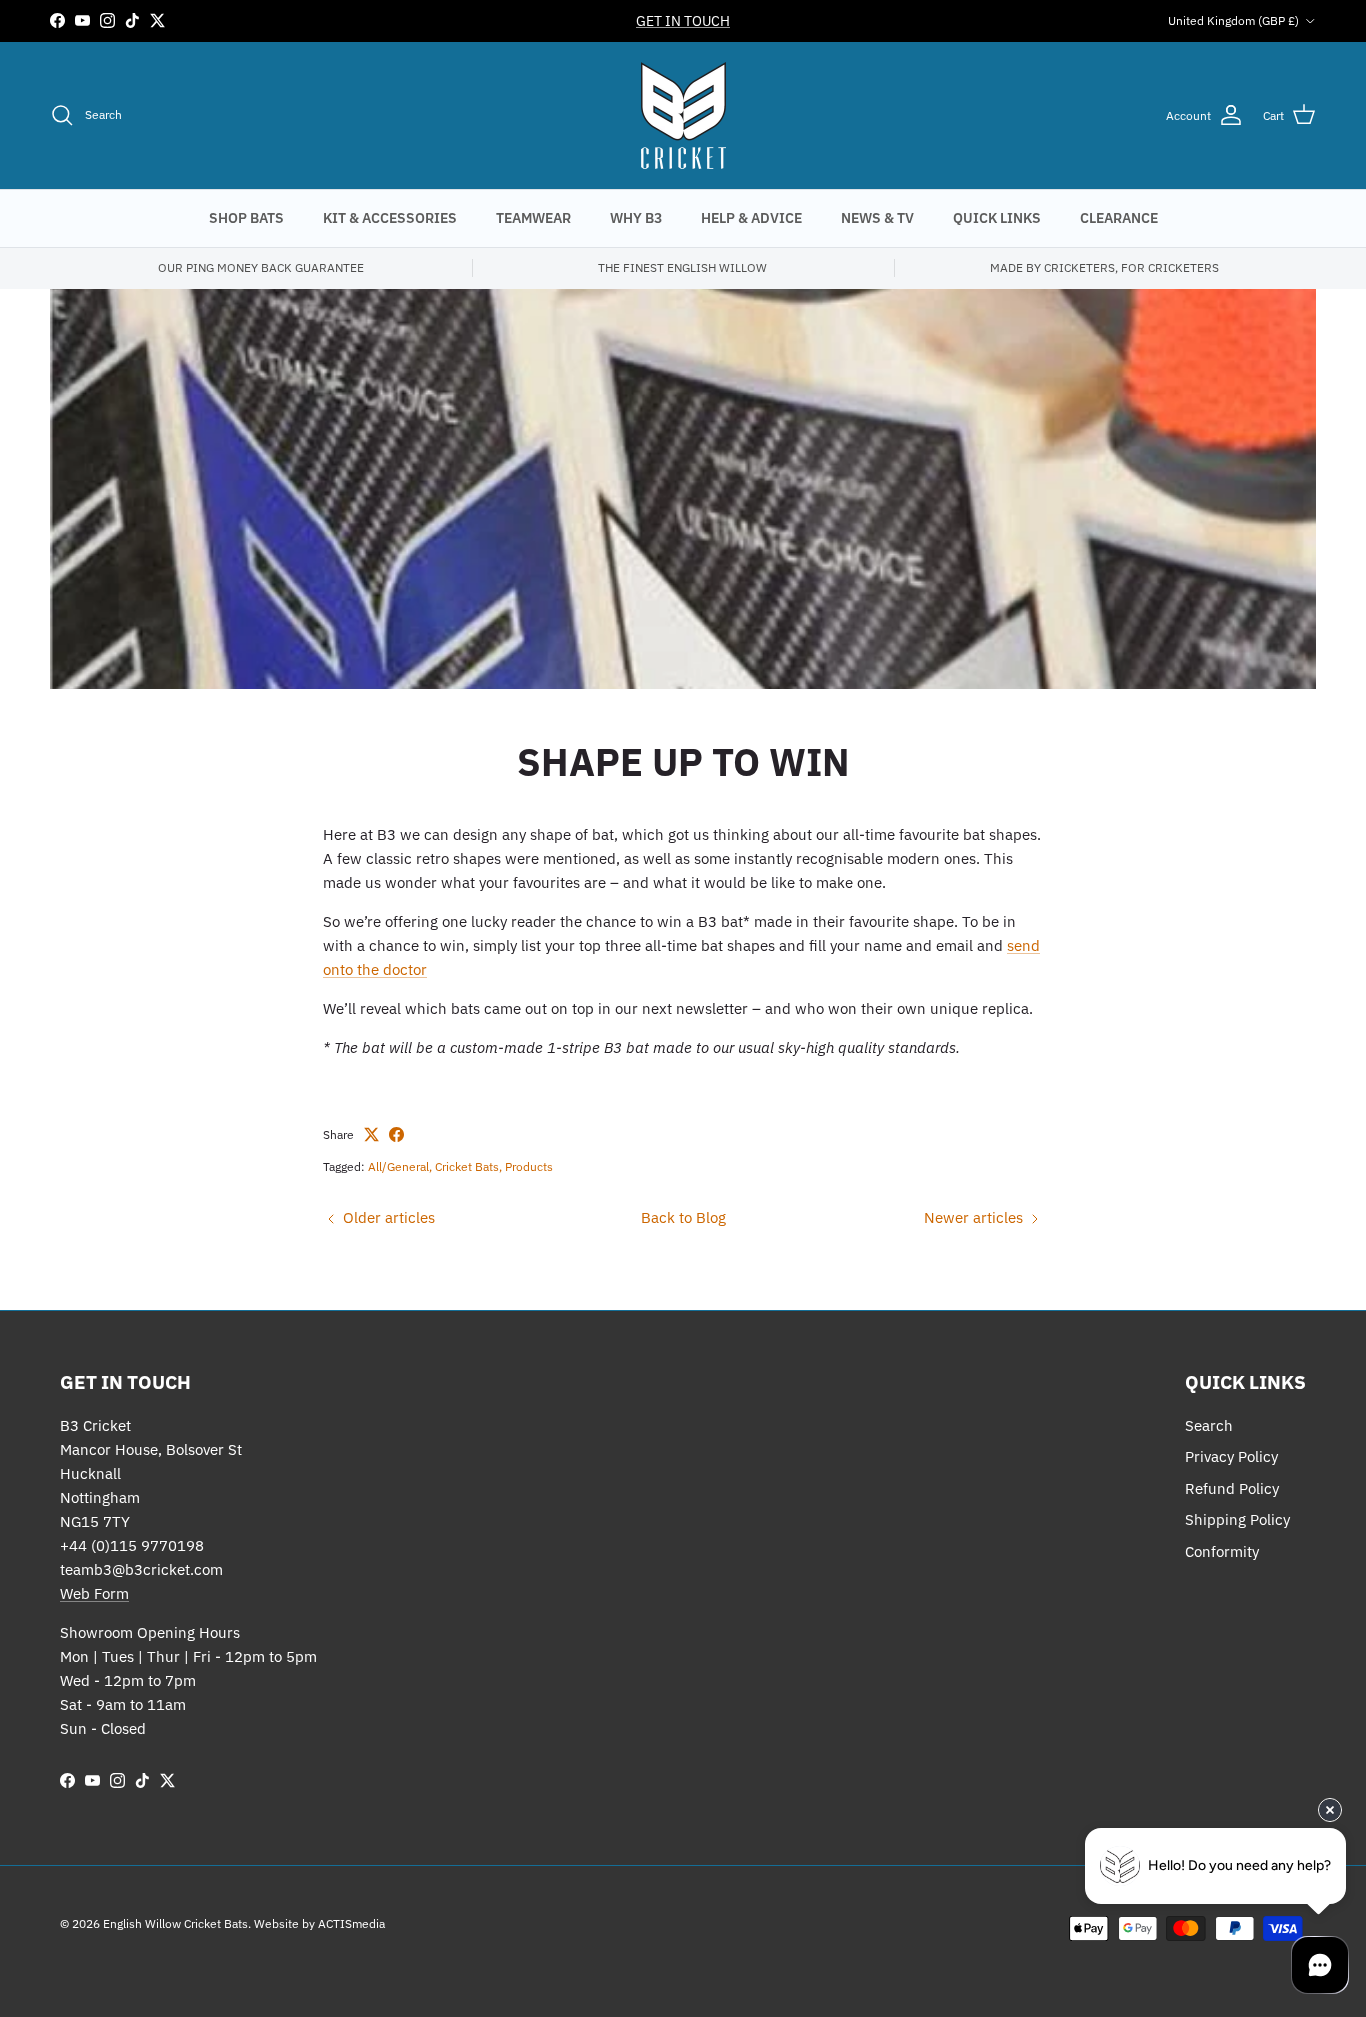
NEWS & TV (877, 218)
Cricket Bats (467, 1166)
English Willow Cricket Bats (175, 1923)
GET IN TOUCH (683, 21)
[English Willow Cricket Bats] (683, 115)
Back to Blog (683, 1217)
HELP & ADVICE (751, 218)
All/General (398, 1166)
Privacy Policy (1231, 1456)
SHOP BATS (246, 218)
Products (529, 1166)
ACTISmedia (351, 1923)
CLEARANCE (1119, 218)
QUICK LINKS (997, 218)
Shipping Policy (1237, 1519)
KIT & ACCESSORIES (390, 218)
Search (1209, 1425)
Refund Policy (1232, 1488)
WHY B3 (636, 218)
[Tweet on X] (371, 1134)
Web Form (94, 1593)
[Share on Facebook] (396, 1134)
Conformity (1222, 1551)
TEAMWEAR (533, 218)
